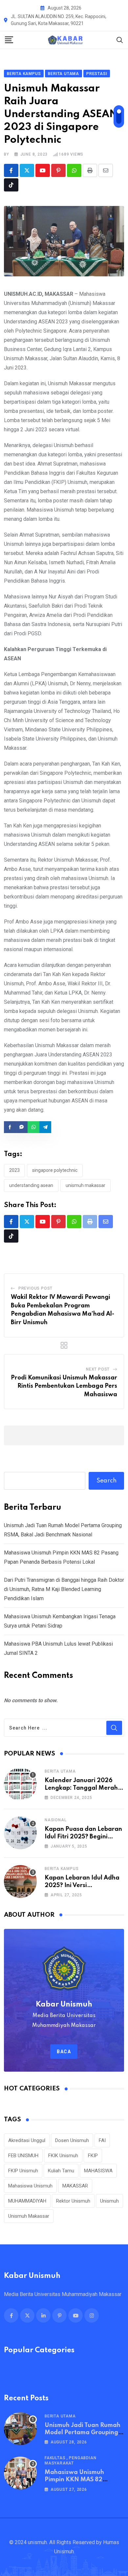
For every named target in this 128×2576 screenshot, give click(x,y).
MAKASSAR (75, 2186)
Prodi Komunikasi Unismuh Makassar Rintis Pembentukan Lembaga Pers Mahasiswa (64, 1386)
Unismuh (109, 2201)
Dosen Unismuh (72, 2140)
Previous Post (35, 1288)
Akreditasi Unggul (27, 2140)
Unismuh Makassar (85, 1185)
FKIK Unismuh (63, 2156)
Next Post (98, 1369)
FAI (102, 2140)
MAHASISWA (98, 2171)
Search (107, 1481)
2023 (14, 1170)
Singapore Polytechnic (55, 1170)
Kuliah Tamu (61, 2171)
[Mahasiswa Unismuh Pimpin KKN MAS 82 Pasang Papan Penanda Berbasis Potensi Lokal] (20, 2473)
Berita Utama (60, 1771)
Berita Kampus (62, 1869)
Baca (64, 2052)
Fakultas (55, 2458)
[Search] (120, 40)
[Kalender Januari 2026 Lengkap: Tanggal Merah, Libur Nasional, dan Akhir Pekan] (20, 1784)
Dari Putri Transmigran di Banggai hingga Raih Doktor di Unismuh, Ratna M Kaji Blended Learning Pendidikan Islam (64, 1589)
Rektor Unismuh (73, 2201)
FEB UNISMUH (23, 2156)
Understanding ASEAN (31, 1185)
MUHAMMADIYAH (27, 2201)
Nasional (55, 1820)
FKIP (93, 2156)
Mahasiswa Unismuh (30, 2186)
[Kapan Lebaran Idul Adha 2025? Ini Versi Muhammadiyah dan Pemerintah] (20, 1881)
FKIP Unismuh (23, 2171)
